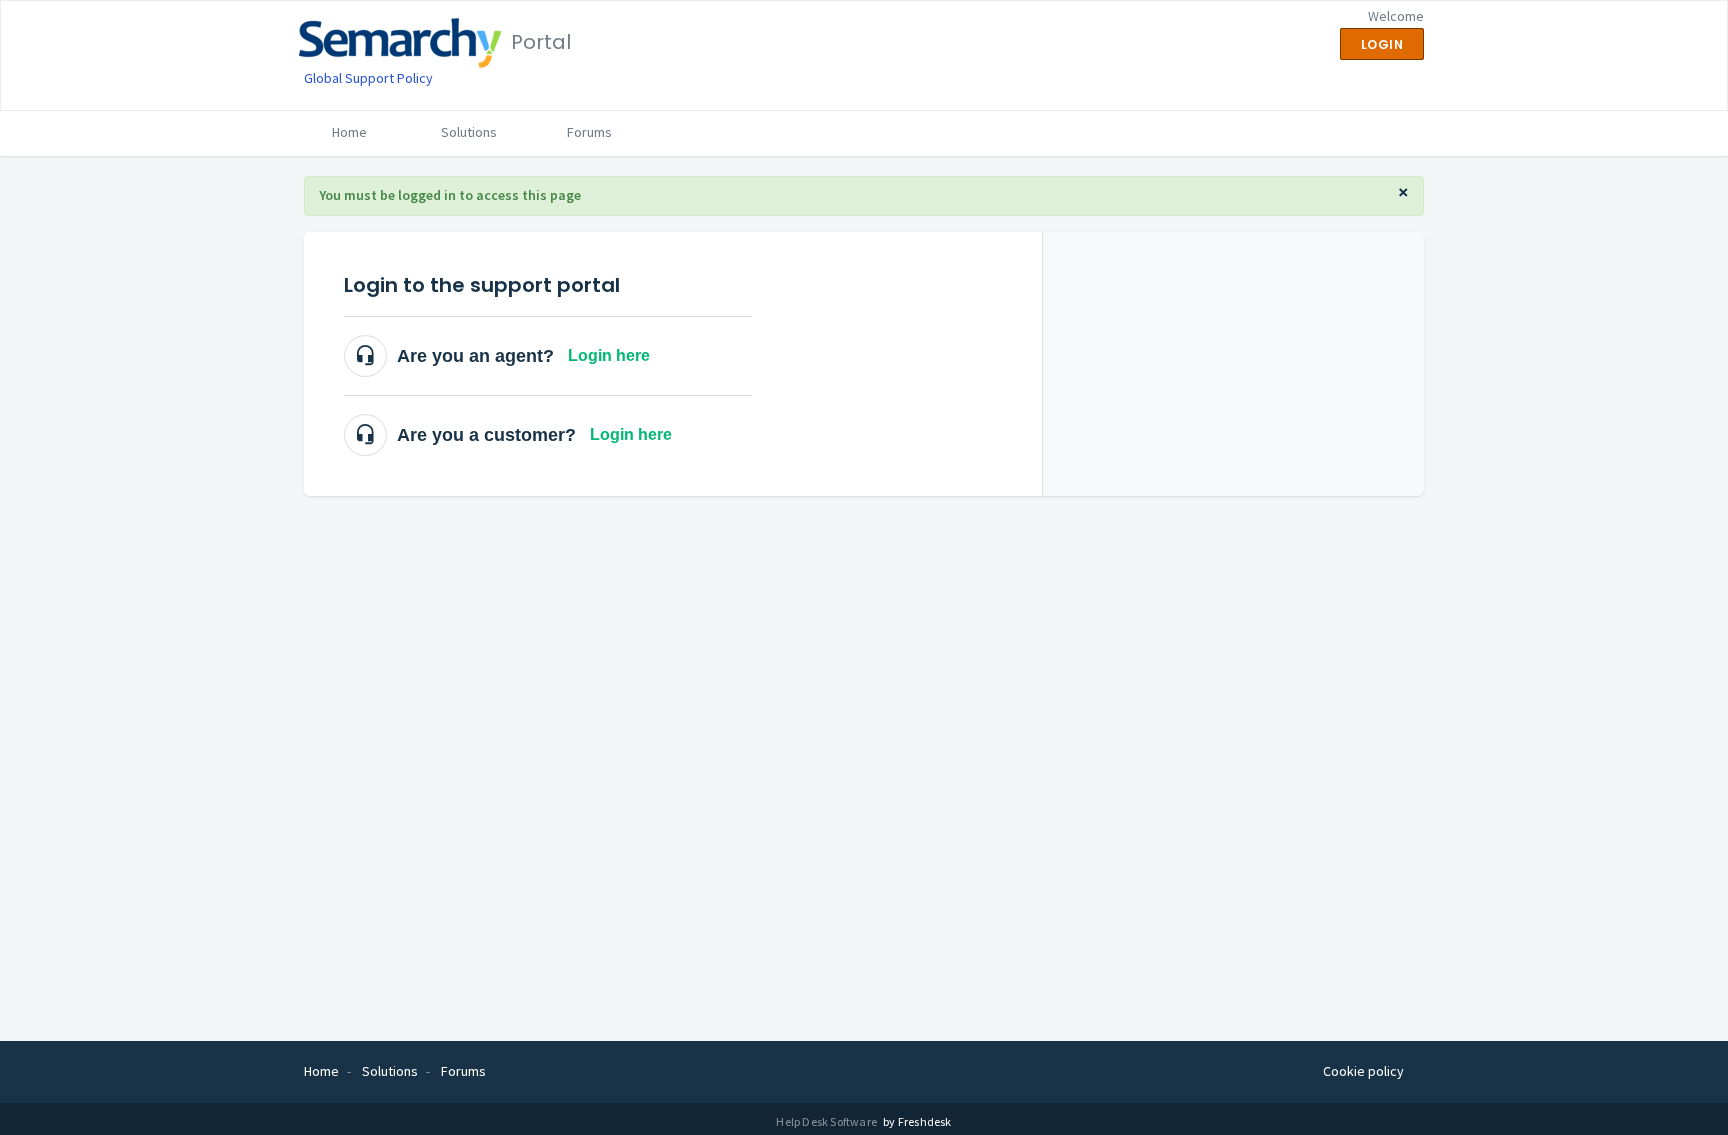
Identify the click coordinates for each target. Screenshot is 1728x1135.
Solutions (469, 132)
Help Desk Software (827, 1121)
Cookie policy (1363, 1071)
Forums (589, 132)
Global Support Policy (368, 78)
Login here (609, 355)
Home (349, 132)
